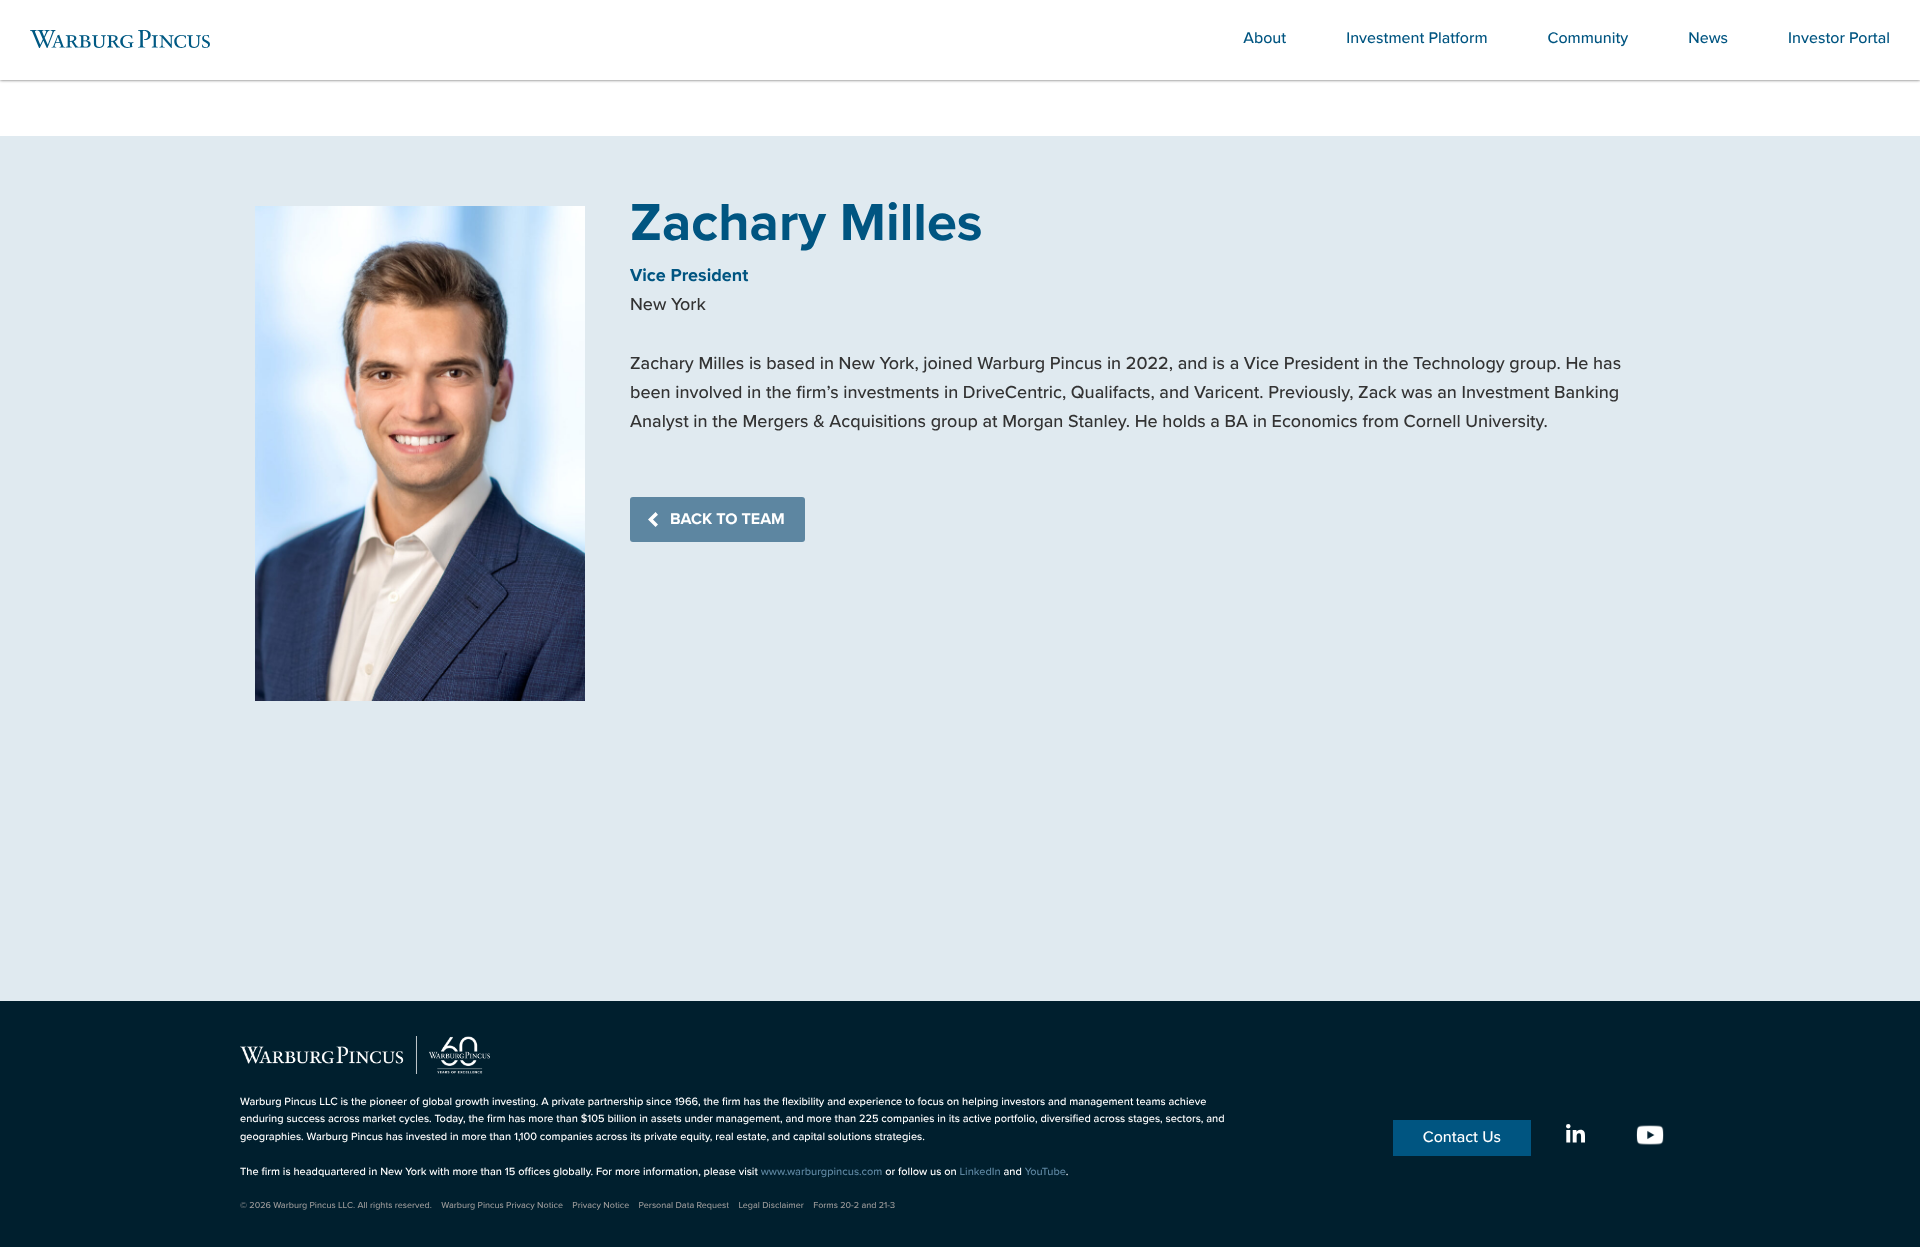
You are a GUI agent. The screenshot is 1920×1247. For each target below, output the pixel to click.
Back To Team (727, 519)
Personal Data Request (684, 1205)
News (1708, 38)
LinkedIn (979, 1172)
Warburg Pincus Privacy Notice (502, 1205)
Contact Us (1462, 1137)
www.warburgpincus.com (822, 1172)
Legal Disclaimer (770, 1205)
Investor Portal (1839, 38)
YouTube (1045, 1172)
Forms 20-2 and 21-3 (854, 1205)
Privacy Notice (600, 1205)
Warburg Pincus (120, 39)
